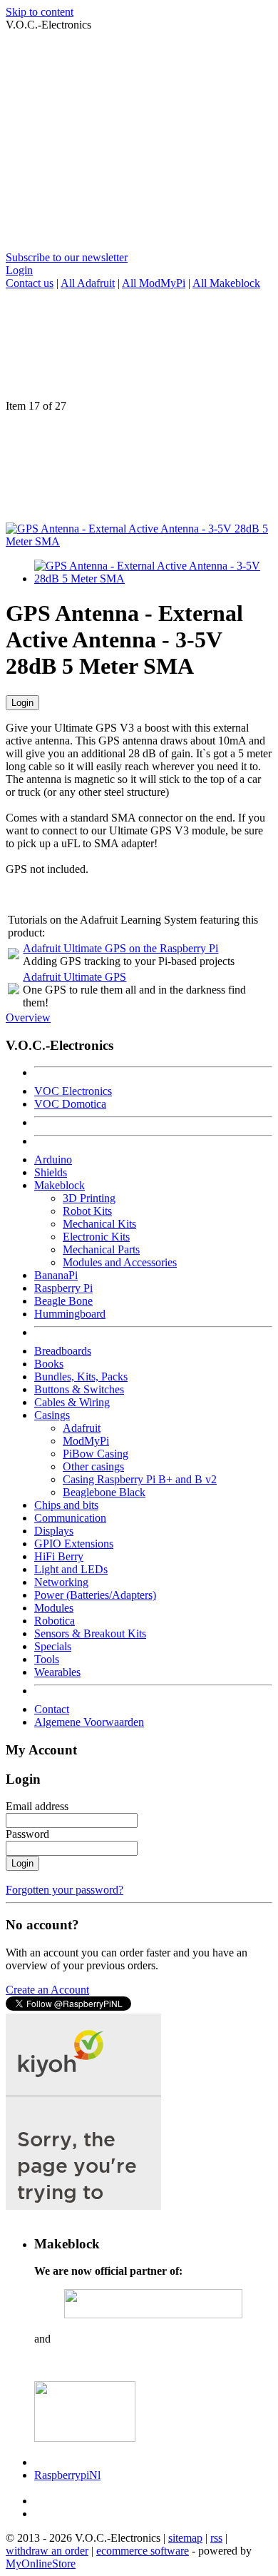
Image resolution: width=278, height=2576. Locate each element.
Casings (52, 1415)
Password (27, 1834)
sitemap (185, 2538)
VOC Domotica (70, 1104)
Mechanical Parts (101, 1249)
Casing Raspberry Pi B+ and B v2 (140, 1479)
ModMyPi (86, 1441)
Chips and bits (66, 1505)
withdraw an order (47, 2551)
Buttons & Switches (79, 1389)
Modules (54, 1608)
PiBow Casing (96, 1454)
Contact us (30, 283)
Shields (51, 1172)
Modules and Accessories (120, 1262)
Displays (54, 1531)
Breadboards (63, 1351)
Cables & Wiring (72, 1402)
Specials (53, 1646)
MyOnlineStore (41, 2564)
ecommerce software (143, 2551)
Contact (52, 1709)
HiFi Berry (59, 1556)
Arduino (53, 1160)
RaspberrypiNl (67, 2475)
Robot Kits (87, 1211)
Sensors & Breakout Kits (90, 1633)
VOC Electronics (73, 1091)
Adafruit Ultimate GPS (74, 977)
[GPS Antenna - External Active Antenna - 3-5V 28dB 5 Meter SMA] (139, 541)
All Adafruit (88, 283)
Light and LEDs (71, 1569)
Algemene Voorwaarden (89, 1722)
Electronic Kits (96, 1237)
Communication (70, 1518)
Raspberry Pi (63, 1288)
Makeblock (60, 1185)
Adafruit (82, 1428)
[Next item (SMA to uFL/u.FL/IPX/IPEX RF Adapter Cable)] (139, 468)
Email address (37, 1806)
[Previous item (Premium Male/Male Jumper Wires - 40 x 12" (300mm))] (139, 345)
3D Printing (89, 1198)
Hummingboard (70, 1314)
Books (49, 1364)
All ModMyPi (154, 283)
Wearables (57, 1672)
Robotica (55, 1621)
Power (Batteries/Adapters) (95, 1595)
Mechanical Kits (99, 1224)
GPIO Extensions (74, 1544)
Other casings (93, 1466)
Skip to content (40, 12)
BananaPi (56, 1275)
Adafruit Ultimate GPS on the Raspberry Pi (120, 948)
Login (19, 270)
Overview (28, 1017)
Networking (61, 1582)
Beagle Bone (63, 1301)
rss (216, 2538)
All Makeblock (226, 283)
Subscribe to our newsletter (67, 257)
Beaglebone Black (104, 1492)
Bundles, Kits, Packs (81, 1377)
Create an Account (47, 1990)
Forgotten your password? (65, 1890)
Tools (47, 1659)
